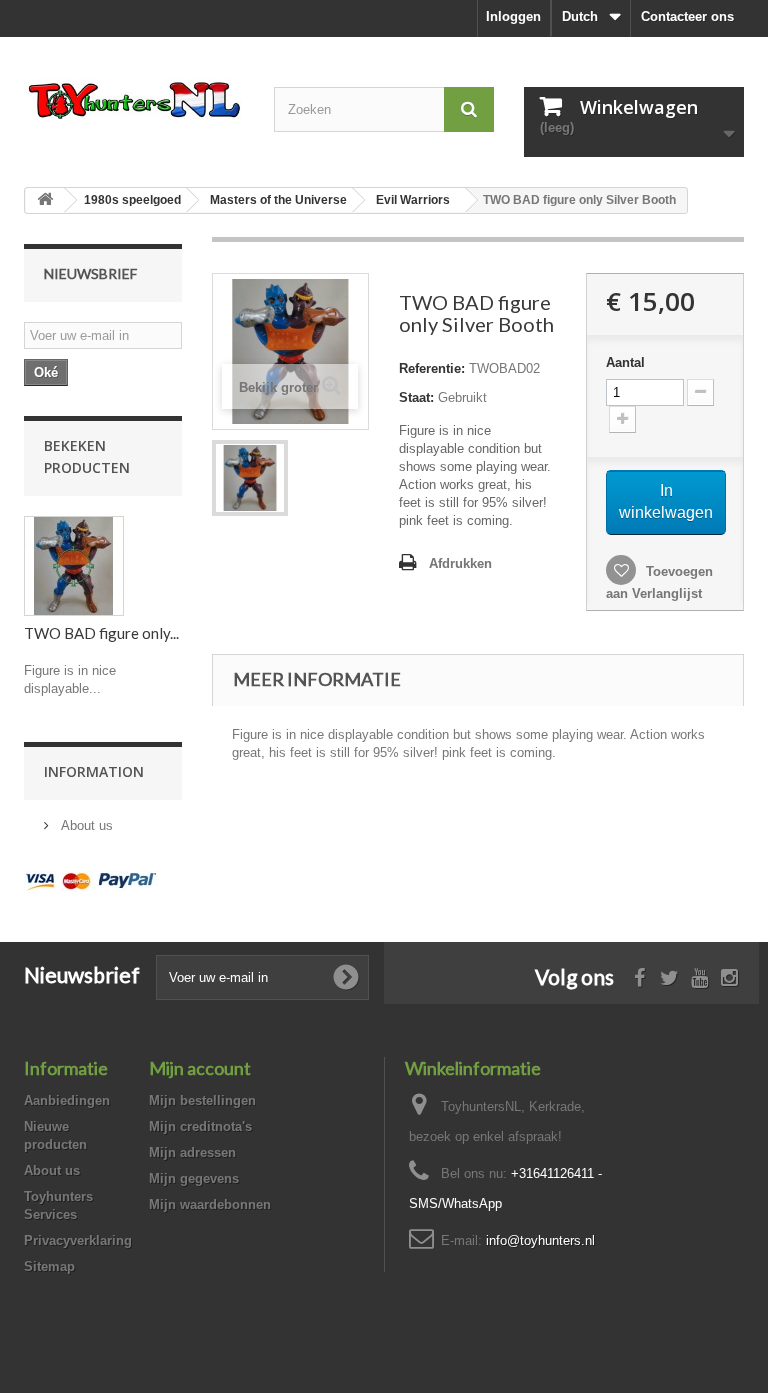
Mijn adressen (192, 1152)
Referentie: (432, 368)
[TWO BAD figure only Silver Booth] (250, 478)
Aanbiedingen (67, 1100)
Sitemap (49, 1266)
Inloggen (513, 16)
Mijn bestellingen (202, 1100)
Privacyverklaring (78, 1240)
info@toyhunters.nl (540, 1240)
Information (94, 771)
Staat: (416, 397)
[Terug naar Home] (45, 200)
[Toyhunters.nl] (134, 98)
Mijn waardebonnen (210, 1204)
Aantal (625, 362)
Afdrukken (460, 563)
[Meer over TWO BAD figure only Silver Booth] (74, 566)
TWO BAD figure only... (101, 633)
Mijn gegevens (194, 1178)
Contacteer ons (687, 16)
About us (85, 825)
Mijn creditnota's (200, 1126)
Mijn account (200, 1068)
